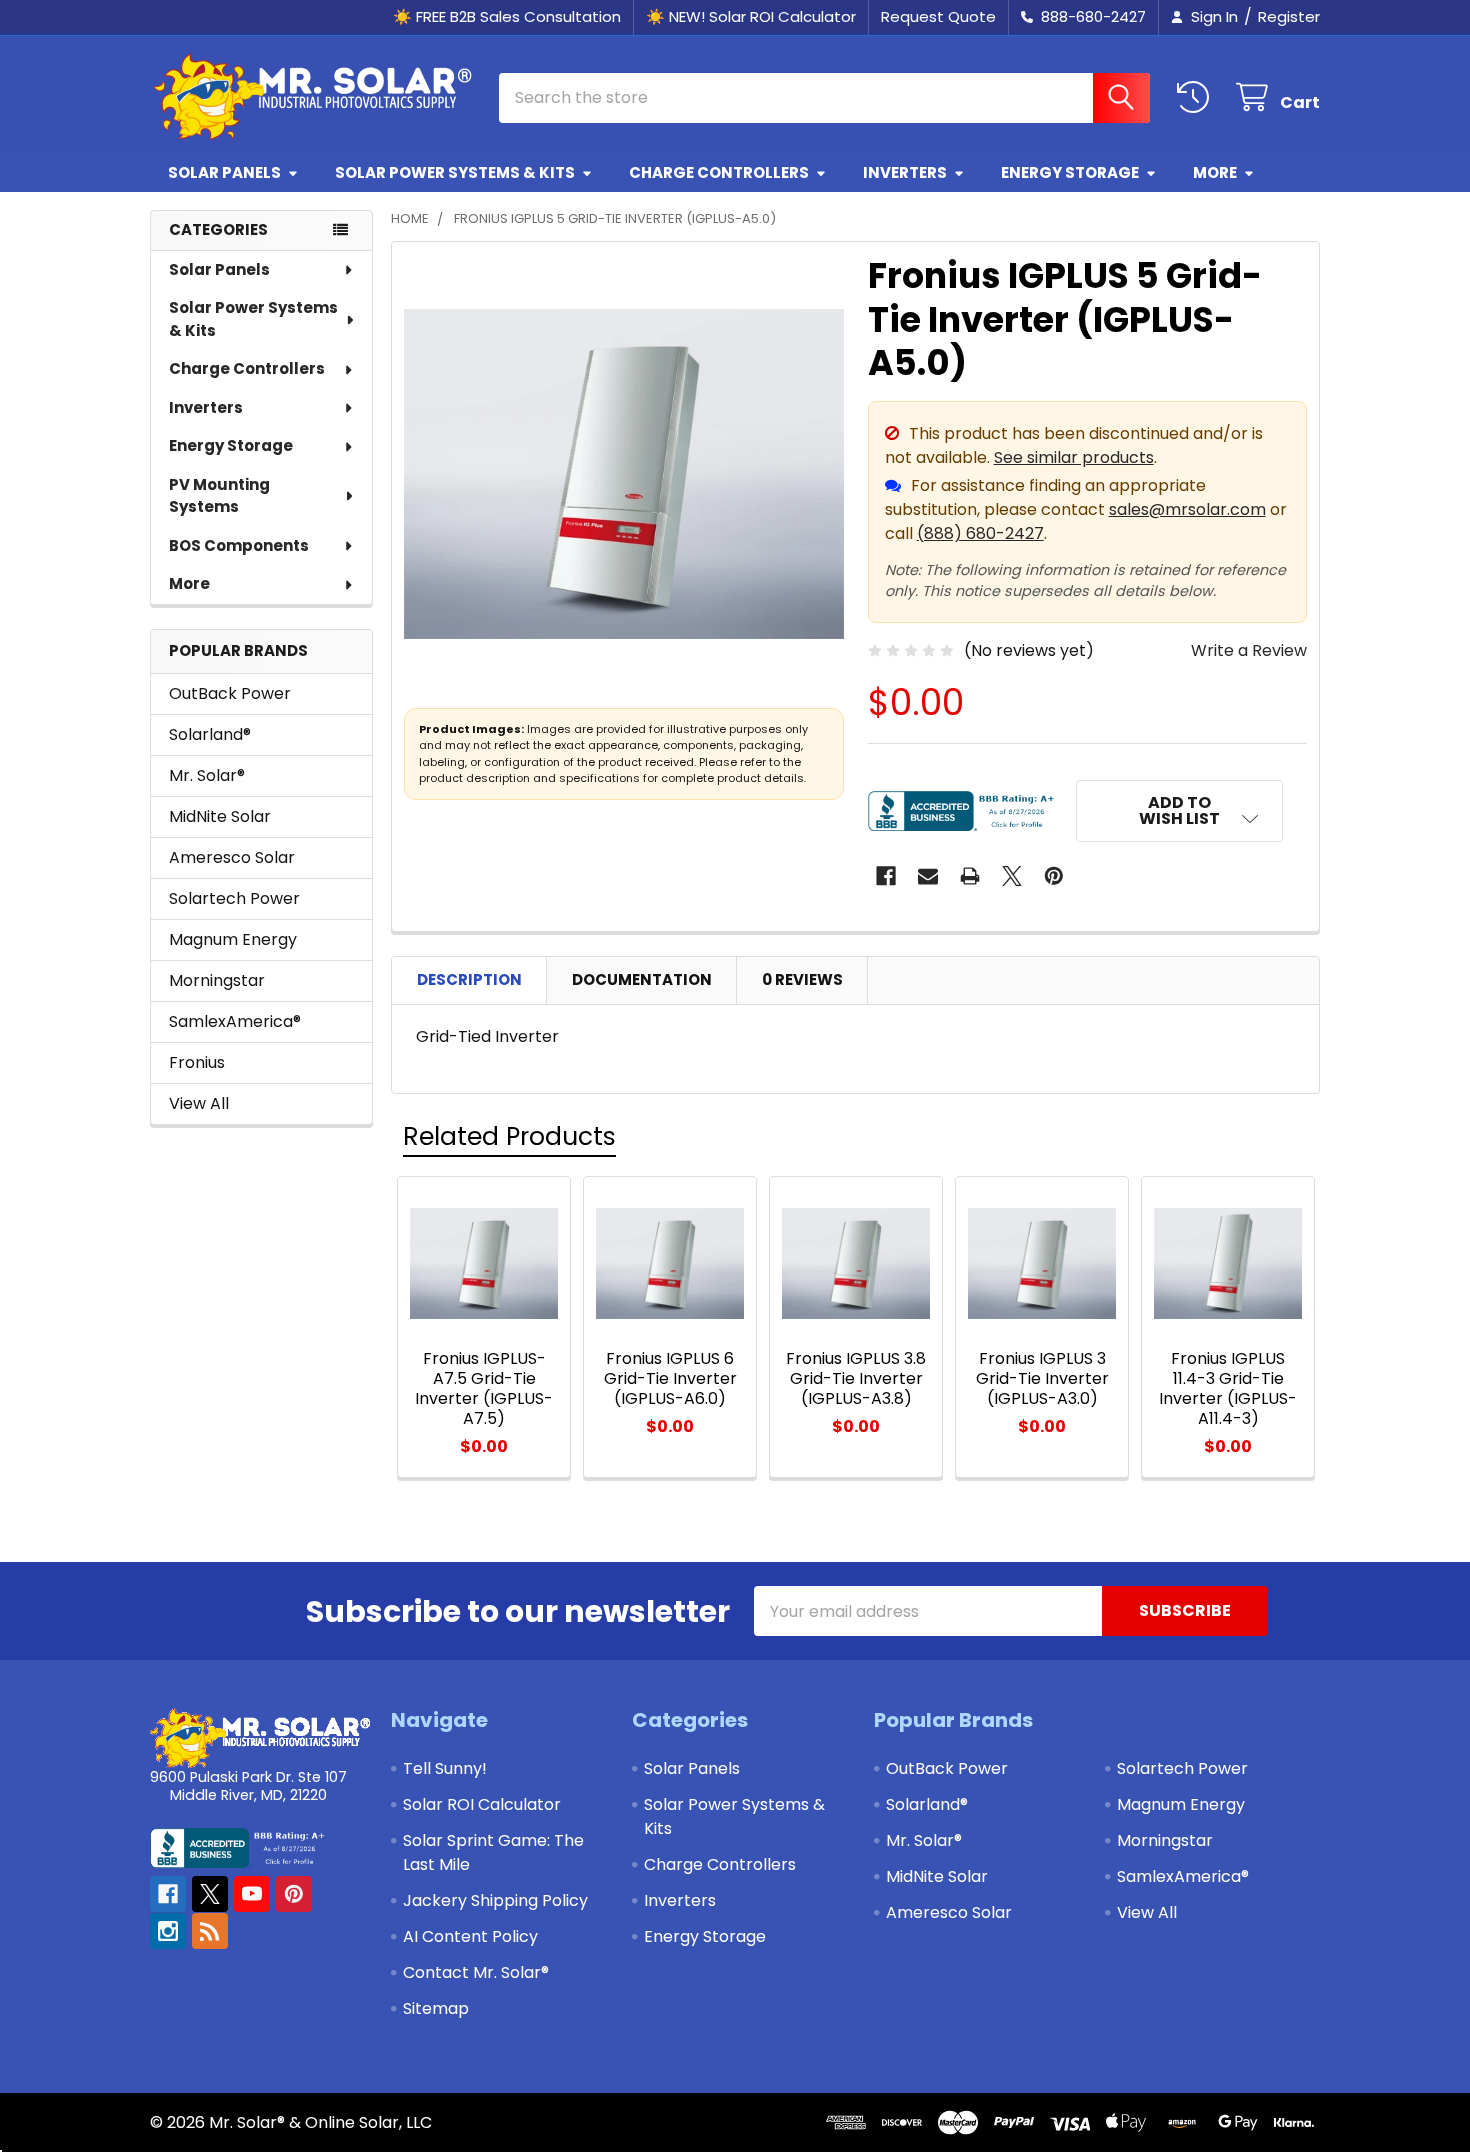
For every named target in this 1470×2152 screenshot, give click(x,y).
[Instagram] (168, 1931)
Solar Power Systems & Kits (455, 172)
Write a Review (1249, 650)
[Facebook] (886, 876)
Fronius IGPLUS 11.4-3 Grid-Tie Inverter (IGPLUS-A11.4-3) (1228, 1388)
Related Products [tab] (509, 1136)
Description (469, 979)
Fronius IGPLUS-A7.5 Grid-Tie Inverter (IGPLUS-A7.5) (484, 1388)
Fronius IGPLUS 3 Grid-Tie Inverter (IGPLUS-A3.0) (1042, 1378)
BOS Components (239, 545)
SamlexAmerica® (235, 1021)
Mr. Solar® (207, 775)
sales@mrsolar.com (1187, 509)
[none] (624, 474)
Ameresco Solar (232, 857)
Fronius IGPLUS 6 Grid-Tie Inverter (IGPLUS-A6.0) (670, 1378)
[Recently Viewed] (1197, 97)
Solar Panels (224, 172)
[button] (1180, 811)
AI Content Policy (470, 1936)
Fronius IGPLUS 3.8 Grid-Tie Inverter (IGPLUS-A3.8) (856, 1378)
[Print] (970, 876)
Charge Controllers (719, 172)
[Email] (928, 876)
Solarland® (210, 734)
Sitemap (436, 2008)
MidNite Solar (220, 816)
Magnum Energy (233, 939)
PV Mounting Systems (219, 496)
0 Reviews (802, 979)
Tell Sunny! (445, 1768)
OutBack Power (230, 693)
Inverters (905, 172)
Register (1289, 16)
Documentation (642, 979)
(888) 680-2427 (980, 533)
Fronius (197, 1062)
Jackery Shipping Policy (495, 1900)
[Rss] (210, 1931)
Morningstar (217, 980)
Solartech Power (234, 898)
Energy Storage (1070, 172)
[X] (1012, 876)
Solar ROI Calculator (482, 1804)
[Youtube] (252, 1894)
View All (199, 1103)
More (1215, 172)
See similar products (1074, 457)
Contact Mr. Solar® (476, 1972)
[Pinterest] (1054, 876)
